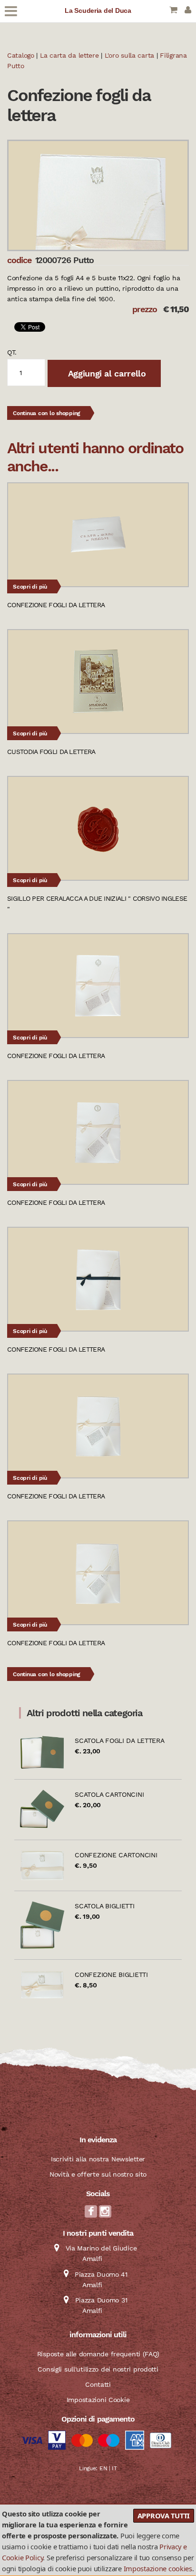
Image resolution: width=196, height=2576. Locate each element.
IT (114, 2468)
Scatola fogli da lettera (119, 1741)
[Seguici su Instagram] (105, 2214)
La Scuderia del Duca (98, 10)
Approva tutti (164, 2515)
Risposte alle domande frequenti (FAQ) (98, 2354)
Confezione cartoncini (116, 1855)
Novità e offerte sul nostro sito (98, 2174)
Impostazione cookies (158, 2568)
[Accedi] (188, 11)
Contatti (98, 2384)
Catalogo (21, 55)
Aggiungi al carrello (106, 373)
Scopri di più (30, 587)
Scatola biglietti (104, 1906)
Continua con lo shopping (47, 413)
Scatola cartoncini (109, 1794)
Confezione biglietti (111, 1975)
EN (103, 2468)
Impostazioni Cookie (98, 2400)
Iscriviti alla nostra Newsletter (98, 2159)
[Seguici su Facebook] (91, 2214)
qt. (12, 352)
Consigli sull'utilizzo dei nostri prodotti (98, 2369)
